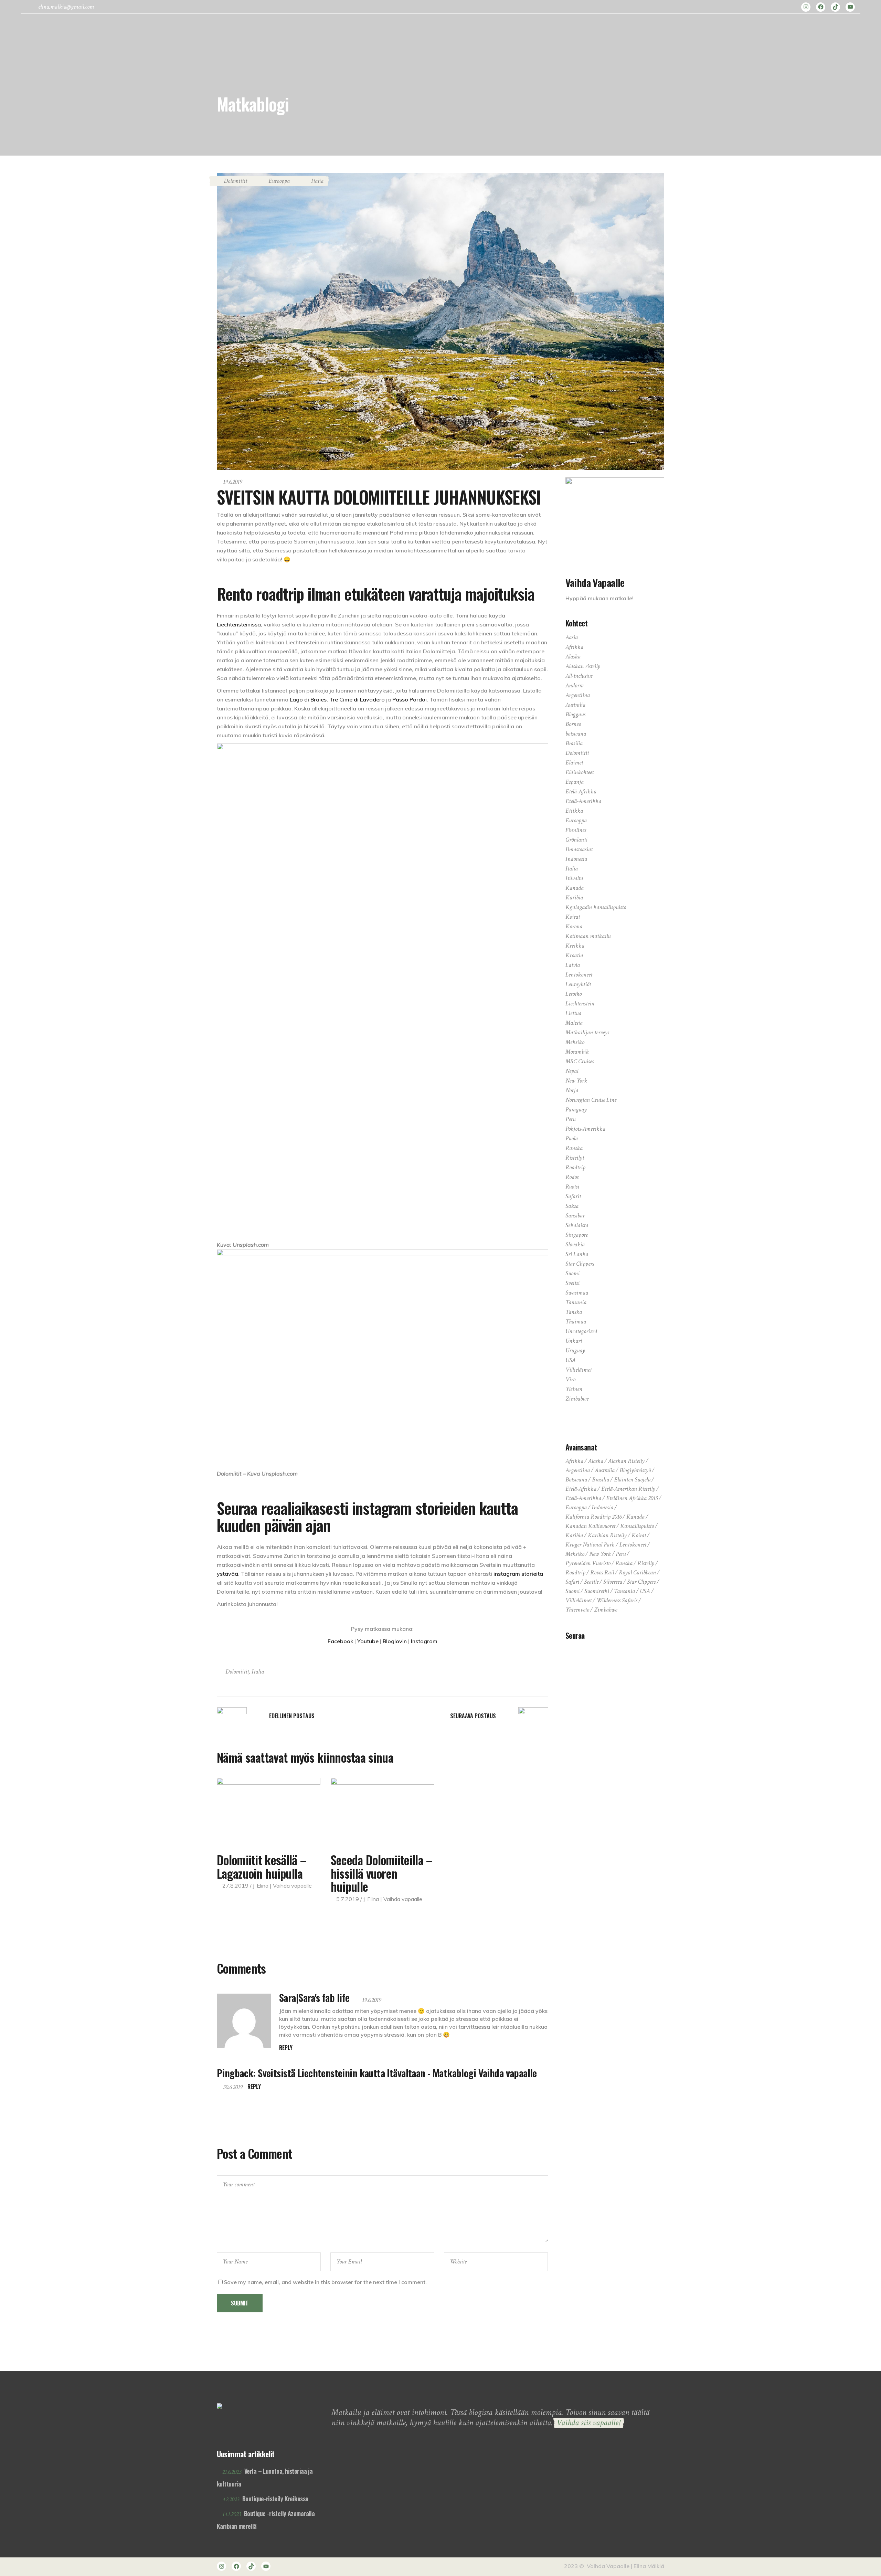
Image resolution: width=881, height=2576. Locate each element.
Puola (572, 1138)
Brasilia (574, 743)
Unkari (574, 1341)
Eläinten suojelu (632, 1480)
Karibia (574, 898)
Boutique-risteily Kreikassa (275, 2499)
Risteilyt (575, 1158)
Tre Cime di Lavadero (357, 699)
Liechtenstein (580, 1004)
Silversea (613, 1582)
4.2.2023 (231, 2499)
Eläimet (574, 763)
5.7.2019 (348, 1899)
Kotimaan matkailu (588, 936)
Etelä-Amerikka (583, 801)
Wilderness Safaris (617, 1600)
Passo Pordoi (410, 699)
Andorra (575, 685)
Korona (574, 926)
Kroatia (574, 955)
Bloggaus (575, 714)
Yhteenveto (577, 1610)
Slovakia (575, 1244)
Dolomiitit (235, 181)
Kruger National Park (590, 1545)
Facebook (341, 1641)
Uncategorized (581, 1331)
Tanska (574, 1312)
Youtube (368, 1641)
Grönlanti (576, 840)
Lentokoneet (579, 975)
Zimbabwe (577, 1399)
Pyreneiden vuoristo (588, 1563)
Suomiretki (597, 1591)
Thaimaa (576, 1322)
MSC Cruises (580, 1061)
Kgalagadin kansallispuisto (596, 907)
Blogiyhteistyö (635, 1470)
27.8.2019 (235, 1886)
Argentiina (578, 695)
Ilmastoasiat (579, 849)
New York (576, 1081)
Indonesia (576, 859)
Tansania (576, 1302)
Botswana (576, 1480)
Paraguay (576, 1110)
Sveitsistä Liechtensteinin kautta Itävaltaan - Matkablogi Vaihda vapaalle (397, 2073)
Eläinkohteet (580, 772)
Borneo (573, 724)
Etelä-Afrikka (581, 791)
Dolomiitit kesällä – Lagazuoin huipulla (262, 1866)
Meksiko (575, 1042)
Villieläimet (579, 1370)
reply (286, 2048)
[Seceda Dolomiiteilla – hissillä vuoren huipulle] (383, 1812)
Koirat (573, 917)
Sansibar (575, 1216)
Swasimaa (577, 1293)
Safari (572, 1582)
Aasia (572, 637)
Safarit (573, 1196)
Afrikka (574, 647)
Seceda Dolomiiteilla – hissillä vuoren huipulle (382, 1873)
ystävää (227, 1574)
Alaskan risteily (583, 666)
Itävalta (574, 878)
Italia (317, 181)
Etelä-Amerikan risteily (628, 1489)
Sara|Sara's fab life (314, 1997)
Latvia (573, 965)
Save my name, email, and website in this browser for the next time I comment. (325, 2282)
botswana (576, 734)
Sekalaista (577, 1225)
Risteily (646, 1563)
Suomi (572, 1273)
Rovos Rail (602, 1572)
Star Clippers (580, 1264)
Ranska (574, 1148)
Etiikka (574, 811)
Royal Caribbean (637, 1572)
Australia (575, 705)
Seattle (591, 1582)
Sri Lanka (577, 1254)
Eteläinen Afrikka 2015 (632, 1498)
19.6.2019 (233, 482)
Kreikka (575, 946)
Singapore (577, 1235)
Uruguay (575, 1350)
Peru (570, 1119)
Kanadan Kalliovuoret (590, 1526)
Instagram (424, 1641)
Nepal (572, 1071)
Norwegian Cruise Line (591, 1100)
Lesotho (574, 994)
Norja (572, 1090)
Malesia (574, 1023)
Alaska (573, 657)
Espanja (575, 782)
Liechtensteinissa (239, 624)
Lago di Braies (308, 699)
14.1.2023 (232, 2514)
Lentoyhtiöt (578, 984)
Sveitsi (572, 1283)
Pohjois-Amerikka (585, 1129)
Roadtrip (575, 1167)
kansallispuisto (637, 1526)
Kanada (575, 888)
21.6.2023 (232, 2472)
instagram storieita (518, 1574)
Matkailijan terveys (587, 1032)
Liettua (573, 1013)
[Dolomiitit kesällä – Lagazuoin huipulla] (269, 1812)
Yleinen (574, 1389)
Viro (570, 1379)
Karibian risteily (607, 1535)
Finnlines (576, 830)
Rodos (572, 1177)
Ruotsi (572, 1187)
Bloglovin (395, 1641)
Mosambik (577, 1052)
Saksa (572, 1206)
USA (571, 1360)
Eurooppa (279, 181)
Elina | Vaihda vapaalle (284, 1886)
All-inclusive (579, 676)
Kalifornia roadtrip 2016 (593, 1517)
